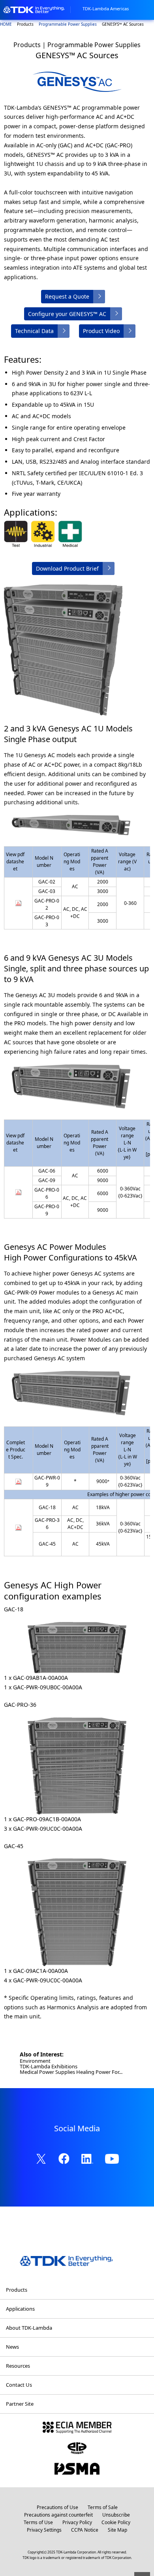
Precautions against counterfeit (58, 2515)
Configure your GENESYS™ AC (67, 314)
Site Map (117, 2530)
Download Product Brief (67, 568)
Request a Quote (67, 296)
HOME (6, 24)
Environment (35, 2061)
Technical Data (34, 331)
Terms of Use (38, 2522)
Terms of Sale (103, 2507)
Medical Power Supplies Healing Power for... (71, 2072)
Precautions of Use (57, 2507)
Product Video (101, 331)
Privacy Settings (44, 2530)
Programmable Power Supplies (68, 24)
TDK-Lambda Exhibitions (49, 2066)
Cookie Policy (116, 2522)
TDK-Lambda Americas (106, 9)
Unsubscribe (116, 2515)
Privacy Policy (77, 2522)
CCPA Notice (85, 2530)
